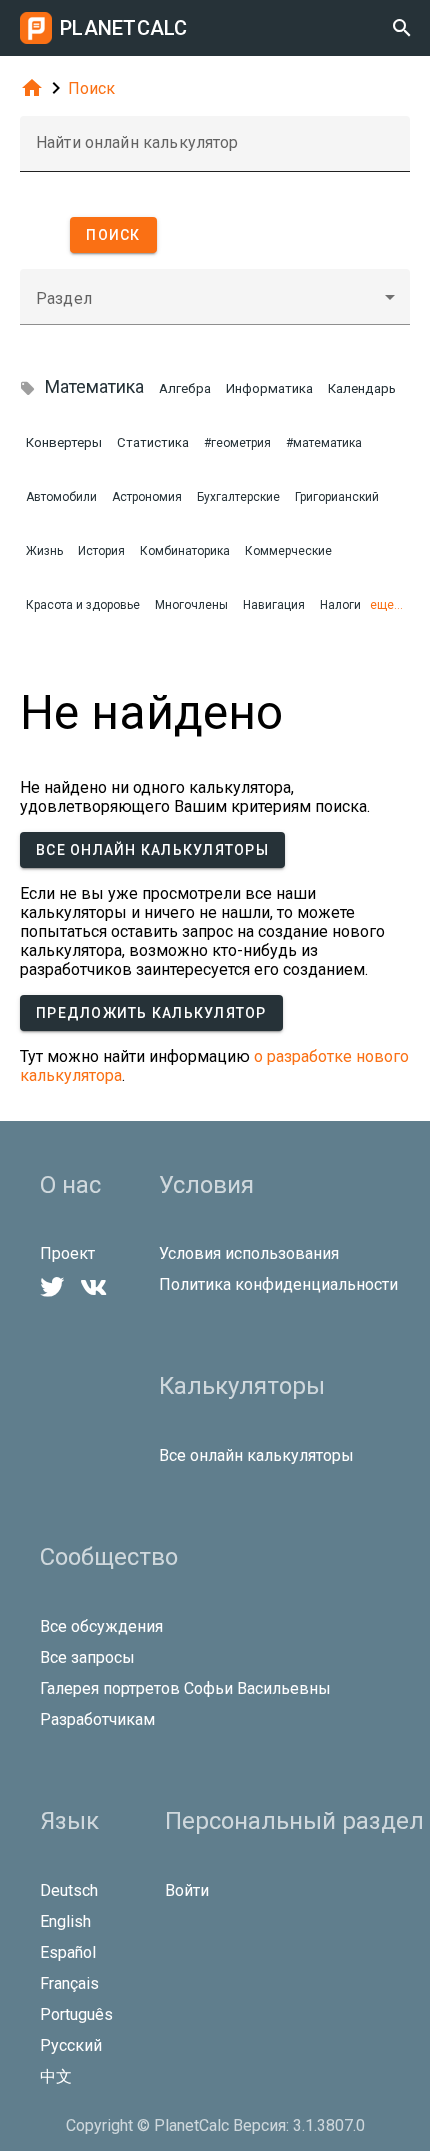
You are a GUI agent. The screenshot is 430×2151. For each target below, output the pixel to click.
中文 (56, 2076)
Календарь (362, 388)
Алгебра (185, 388)
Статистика (153, 442)
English (65, 1921)
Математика (94, 386)
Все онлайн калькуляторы (152, 850)
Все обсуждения (101, 1626)
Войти (187, 1890)
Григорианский (337, 497)
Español (68, 1952)
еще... (386, 605)
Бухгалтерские (238, 497)
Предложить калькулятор (151, 1013)
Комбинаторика (185, 551)
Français (69, 1983)
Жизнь (44, 551)
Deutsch (69, 1890)
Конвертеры (64, 442)
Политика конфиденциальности (278, 1284)
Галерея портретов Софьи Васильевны (185, 1688)
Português (76, 2014)
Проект (67, 1253)
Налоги (340, 605)
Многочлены (191, 605)
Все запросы (87, 1657)
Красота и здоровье (83, 605)
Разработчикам (97, 1719)
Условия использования (249, 1253)
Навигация (274, 605)
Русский (71, 2045)
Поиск (91, 88)
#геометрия (237, 443)
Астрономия (147, 497)
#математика (324, 443)
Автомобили (61, 497)
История (101, 551)
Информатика (269, 388)
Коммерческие (288, 551)
